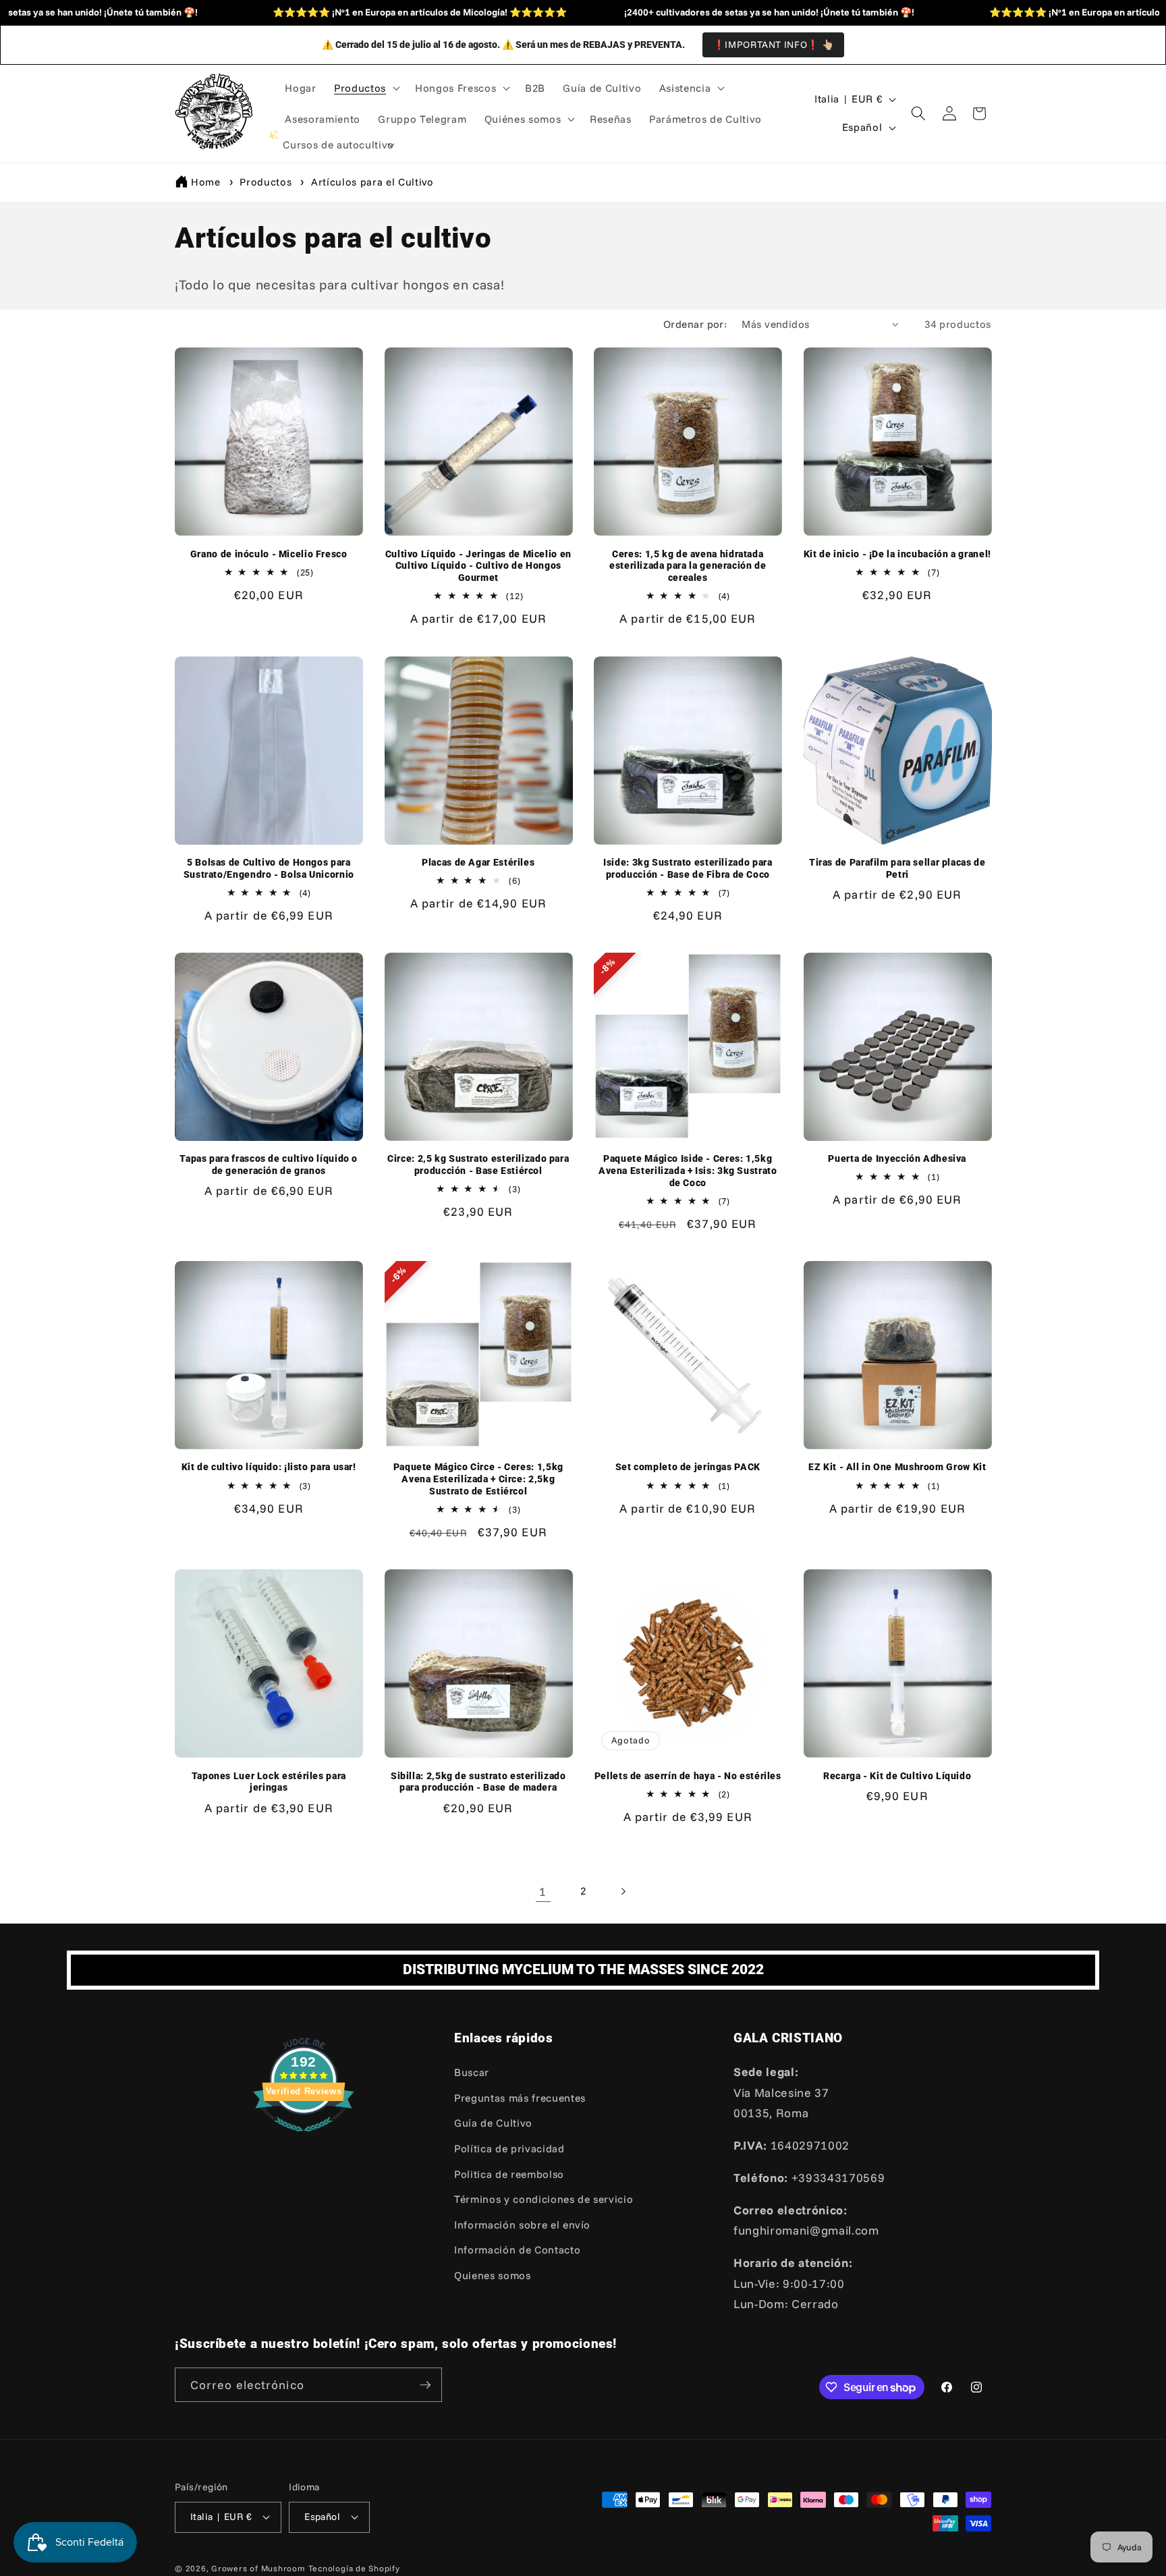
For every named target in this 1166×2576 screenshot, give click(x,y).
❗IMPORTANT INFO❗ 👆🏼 (774, 45)
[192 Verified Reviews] (304, 2137)
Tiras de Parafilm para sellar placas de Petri (897, 868)
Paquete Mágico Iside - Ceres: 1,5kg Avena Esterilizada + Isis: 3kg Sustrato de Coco (688, 1171)
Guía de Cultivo (493, 2123)
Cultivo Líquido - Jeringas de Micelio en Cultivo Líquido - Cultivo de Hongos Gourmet (478, 566)
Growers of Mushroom (258, 2568)
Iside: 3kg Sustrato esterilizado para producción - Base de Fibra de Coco (688, 868)
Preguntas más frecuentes (520, 2098)
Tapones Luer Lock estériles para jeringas (269, 1782)
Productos (267, 182)
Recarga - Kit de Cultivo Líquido (897, 1776)
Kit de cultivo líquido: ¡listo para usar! (269, 1467)
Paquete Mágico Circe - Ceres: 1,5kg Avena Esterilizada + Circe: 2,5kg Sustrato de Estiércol (478, 1479)
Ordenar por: (695, 324)
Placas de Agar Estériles (478, 862)
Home (206, 182)
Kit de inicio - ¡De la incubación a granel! (897, 554)
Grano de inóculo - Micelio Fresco (269, 554)
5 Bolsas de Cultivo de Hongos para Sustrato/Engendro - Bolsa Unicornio (269, 868)
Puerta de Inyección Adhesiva (897, 1158)
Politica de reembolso (509, 2174)
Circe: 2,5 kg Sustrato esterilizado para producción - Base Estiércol (478, 1165)
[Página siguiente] (623, 1891)
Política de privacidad (509, 2149)
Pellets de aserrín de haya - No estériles (688, 1776)
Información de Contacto (517, 2250)
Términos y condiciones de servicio (544, 2199)
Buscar (472, 2072)
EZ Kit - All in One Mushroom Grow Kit (897, 1467)
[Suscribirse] (425, 2385)
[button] (366, 88)
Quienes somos (493, 2275)
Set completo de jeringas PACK (688, 1467)
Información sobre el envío (522, 2225)
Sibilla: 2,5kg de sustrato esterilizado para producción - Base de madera (478, 1782)
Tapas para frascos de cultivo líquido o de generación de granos (269, 1165)
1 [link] (543, 1891)
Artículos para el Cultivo (372, 182)
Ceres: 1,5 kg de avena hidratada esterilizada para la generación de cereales (688, 566)
